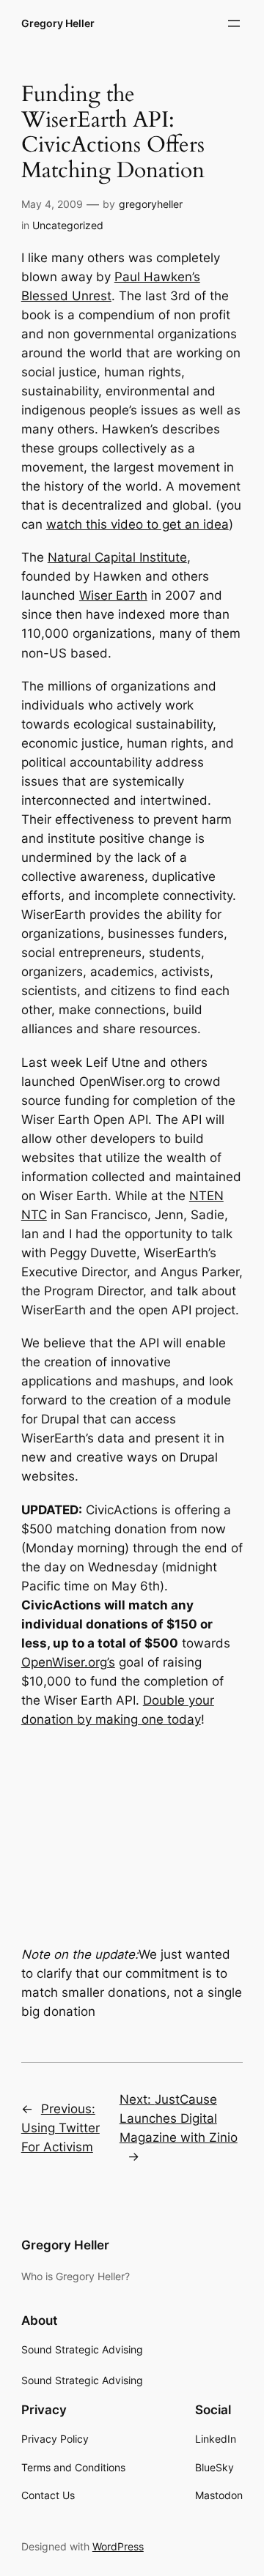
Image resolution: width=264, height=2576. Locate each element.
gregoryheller (151, 204)
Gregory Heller (58, 23)
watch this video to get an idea (137, 524)
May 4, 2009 (52, 204)
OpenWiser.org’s (68, 1662)
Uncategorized (68, 225)
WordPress (118, 2546)
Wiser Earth (113, 595)
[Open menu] (234, 23)
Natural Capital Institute (117, 557)
